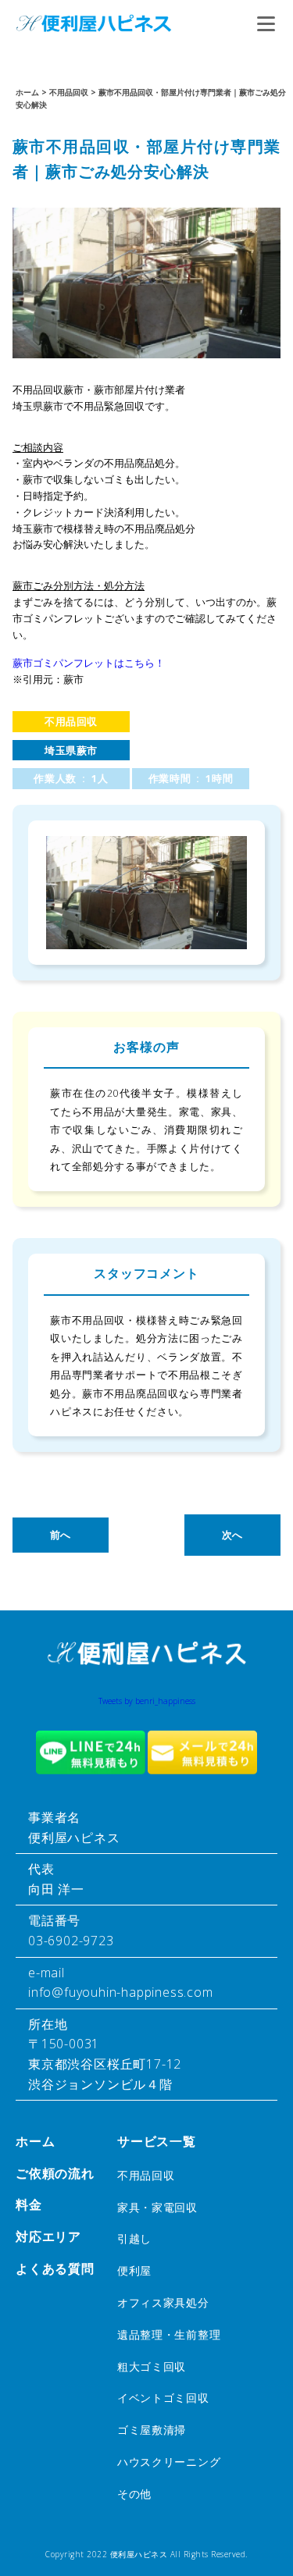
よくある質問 (55, 2268)
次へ (232, 1535)
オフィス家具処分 (163, 2302)
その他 (134, 2494)
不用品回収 (71, 721)
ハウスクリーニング (169, 2462)
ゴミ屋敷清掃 (152, 2430)
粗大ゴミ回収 (152, 2366)
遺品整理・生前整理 (169, 2334)
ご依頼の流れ (55, 2173)
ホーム (35, 2141)
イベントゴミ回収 (163, 2398)
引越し (134, 2238)
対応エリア (48, 2236)
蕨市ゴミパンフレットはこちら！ (89, 663)
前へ (61, 1535)
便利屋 (134, 2270)
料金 (29, 2204)
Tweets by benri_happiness (147, 1701)
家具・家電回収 (157, 2207)
